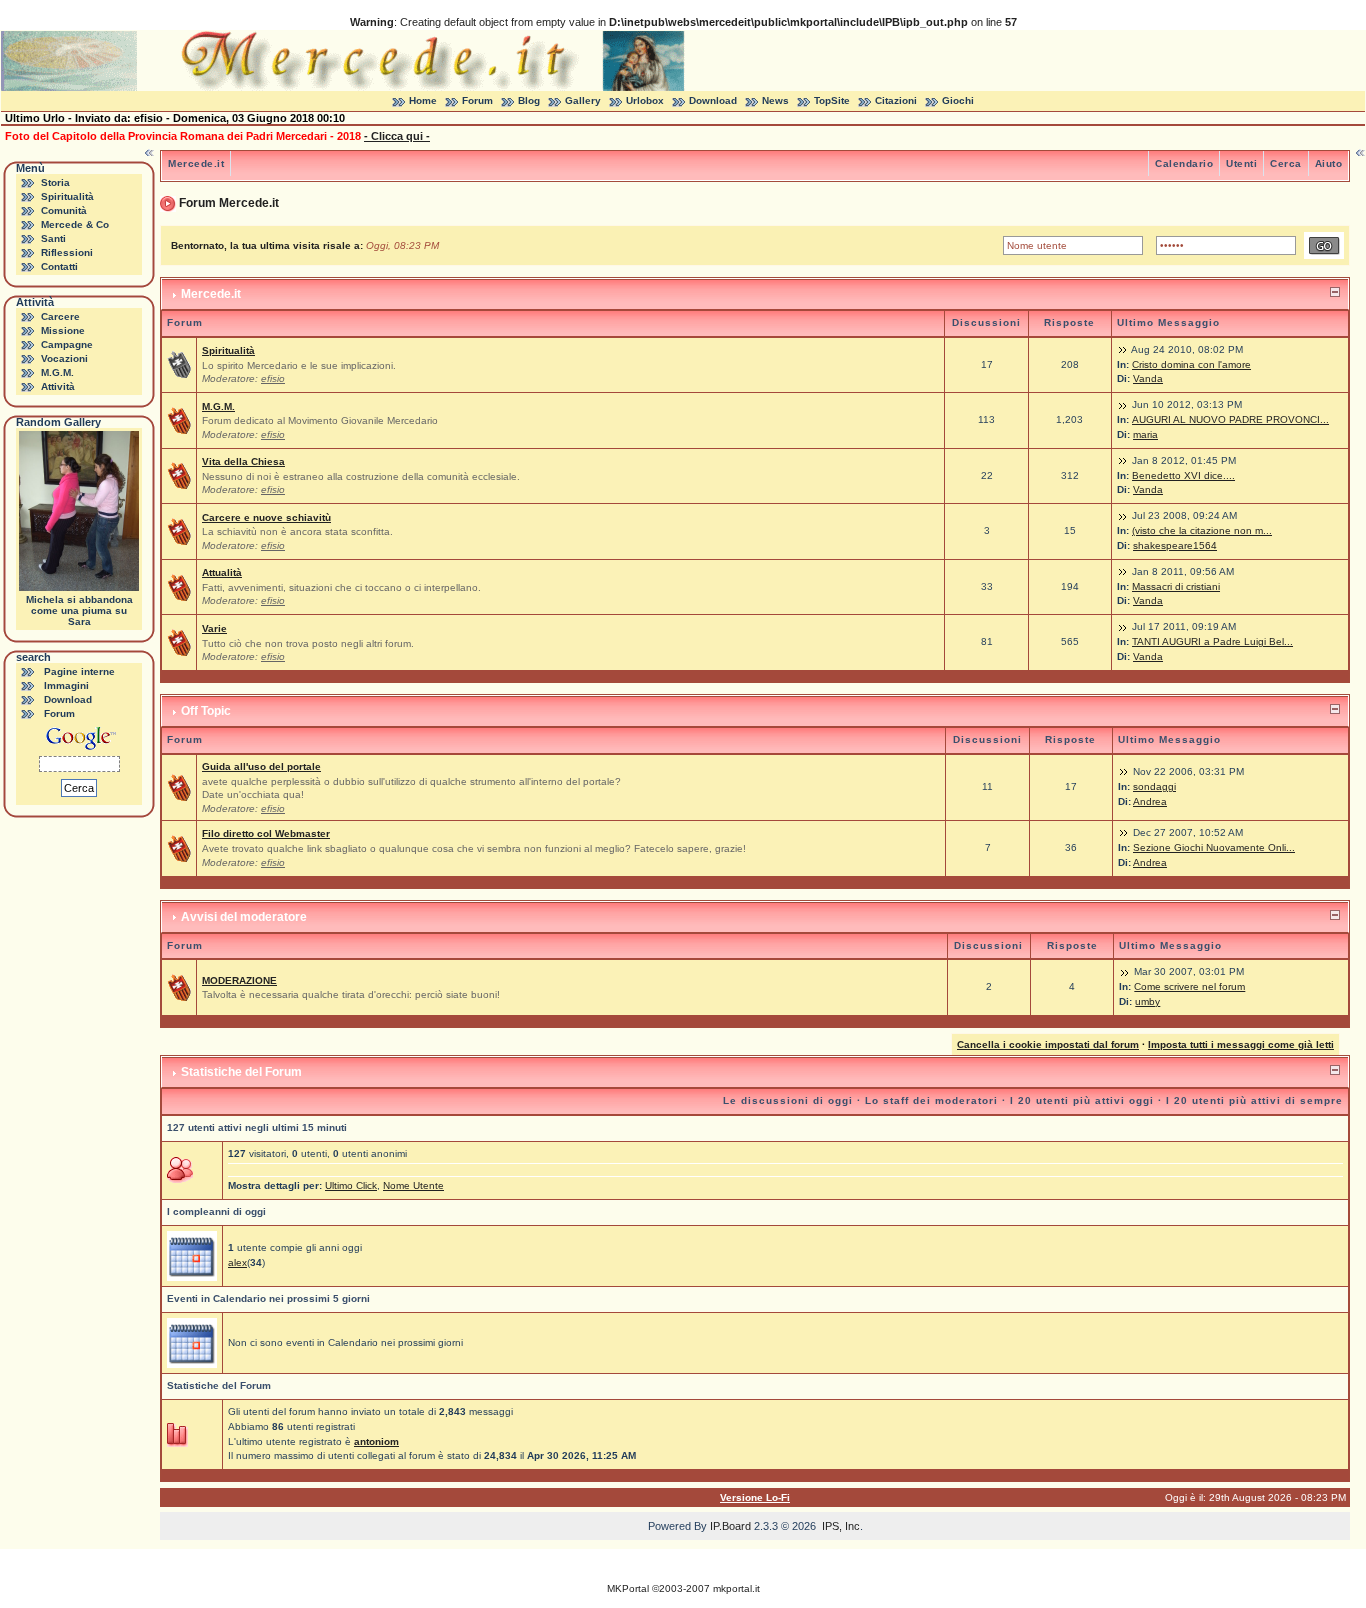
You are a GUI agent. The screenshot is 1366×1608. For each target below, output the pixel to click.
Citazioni (896, 100)
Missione (63, 330)
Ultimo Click (351, 1185)
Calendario (1184, 163)
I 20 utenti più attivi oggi (1082, 1100)
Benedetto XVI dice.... (1183, 475)
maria (1145, 434)
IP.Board (730, 1526)
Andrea (1150, 801)
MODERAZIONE (239, 980)
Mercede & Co (75, 224)
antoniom (376, 1441)
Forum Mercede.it (229, 203)
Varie (214, 628)
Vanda (1148, 378)
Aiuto (1329, 163)
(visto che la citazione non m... (1202, 530)
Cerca (1286, 163)
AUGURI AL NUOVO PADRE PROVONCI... (1230, 419)
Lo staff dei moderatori (931, 1100)
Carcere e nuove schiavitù (266, 517)
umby (1147, 1001)
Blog (529, 100)
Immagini (66, 685)
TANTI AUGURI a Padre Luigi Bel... (1212, 641)
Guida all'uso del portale (261, 766)
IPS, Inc (841, 1526)
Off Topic (206, 711)
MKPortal (628, 1588)
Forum (477, 100)
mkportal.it (736, 1588)
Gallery (583, 100)
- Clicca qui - (397, 136)
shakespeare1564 (1175, 545)
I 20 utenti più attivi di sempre (1254, 1100)
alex (237, 1262)
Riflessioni (67, 252)
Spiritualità (67, 196)
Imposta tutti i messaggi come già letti (1241, 1044)
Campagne (67, 344)
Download (713, 100)
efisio (273, 378)
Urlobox (645, 100)
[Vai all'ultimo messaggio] (1123, 349)
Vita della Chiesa (243, 461)
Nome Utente (413, 1185)
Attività (58, 386)
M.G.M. (57, 372)
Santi (53, 238)
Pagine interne (79, 671)
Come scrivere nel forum (1189, 986)
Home (423, 100)
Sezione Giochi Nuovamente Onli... (1214, 847)
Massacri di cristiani (1176, 586)
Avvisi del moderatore (244, 917)
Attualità (222, 572)
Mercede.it (196, 163)
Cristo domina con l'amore (1191, 364)
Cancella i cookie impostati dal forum (1048, 1044)
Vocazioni (64, 358)
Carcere (60, 316)
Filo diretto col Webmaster (266, 833)
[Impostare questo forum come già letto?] (179, 419)
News (775, 100)
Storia (55, 182)
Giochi (958, 100)
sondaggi (1154, 786)
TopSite (832, 100)
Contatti (59, 266)
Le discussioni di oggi (788, 1100)
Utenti (1241, 163)
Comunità (64, 210)
